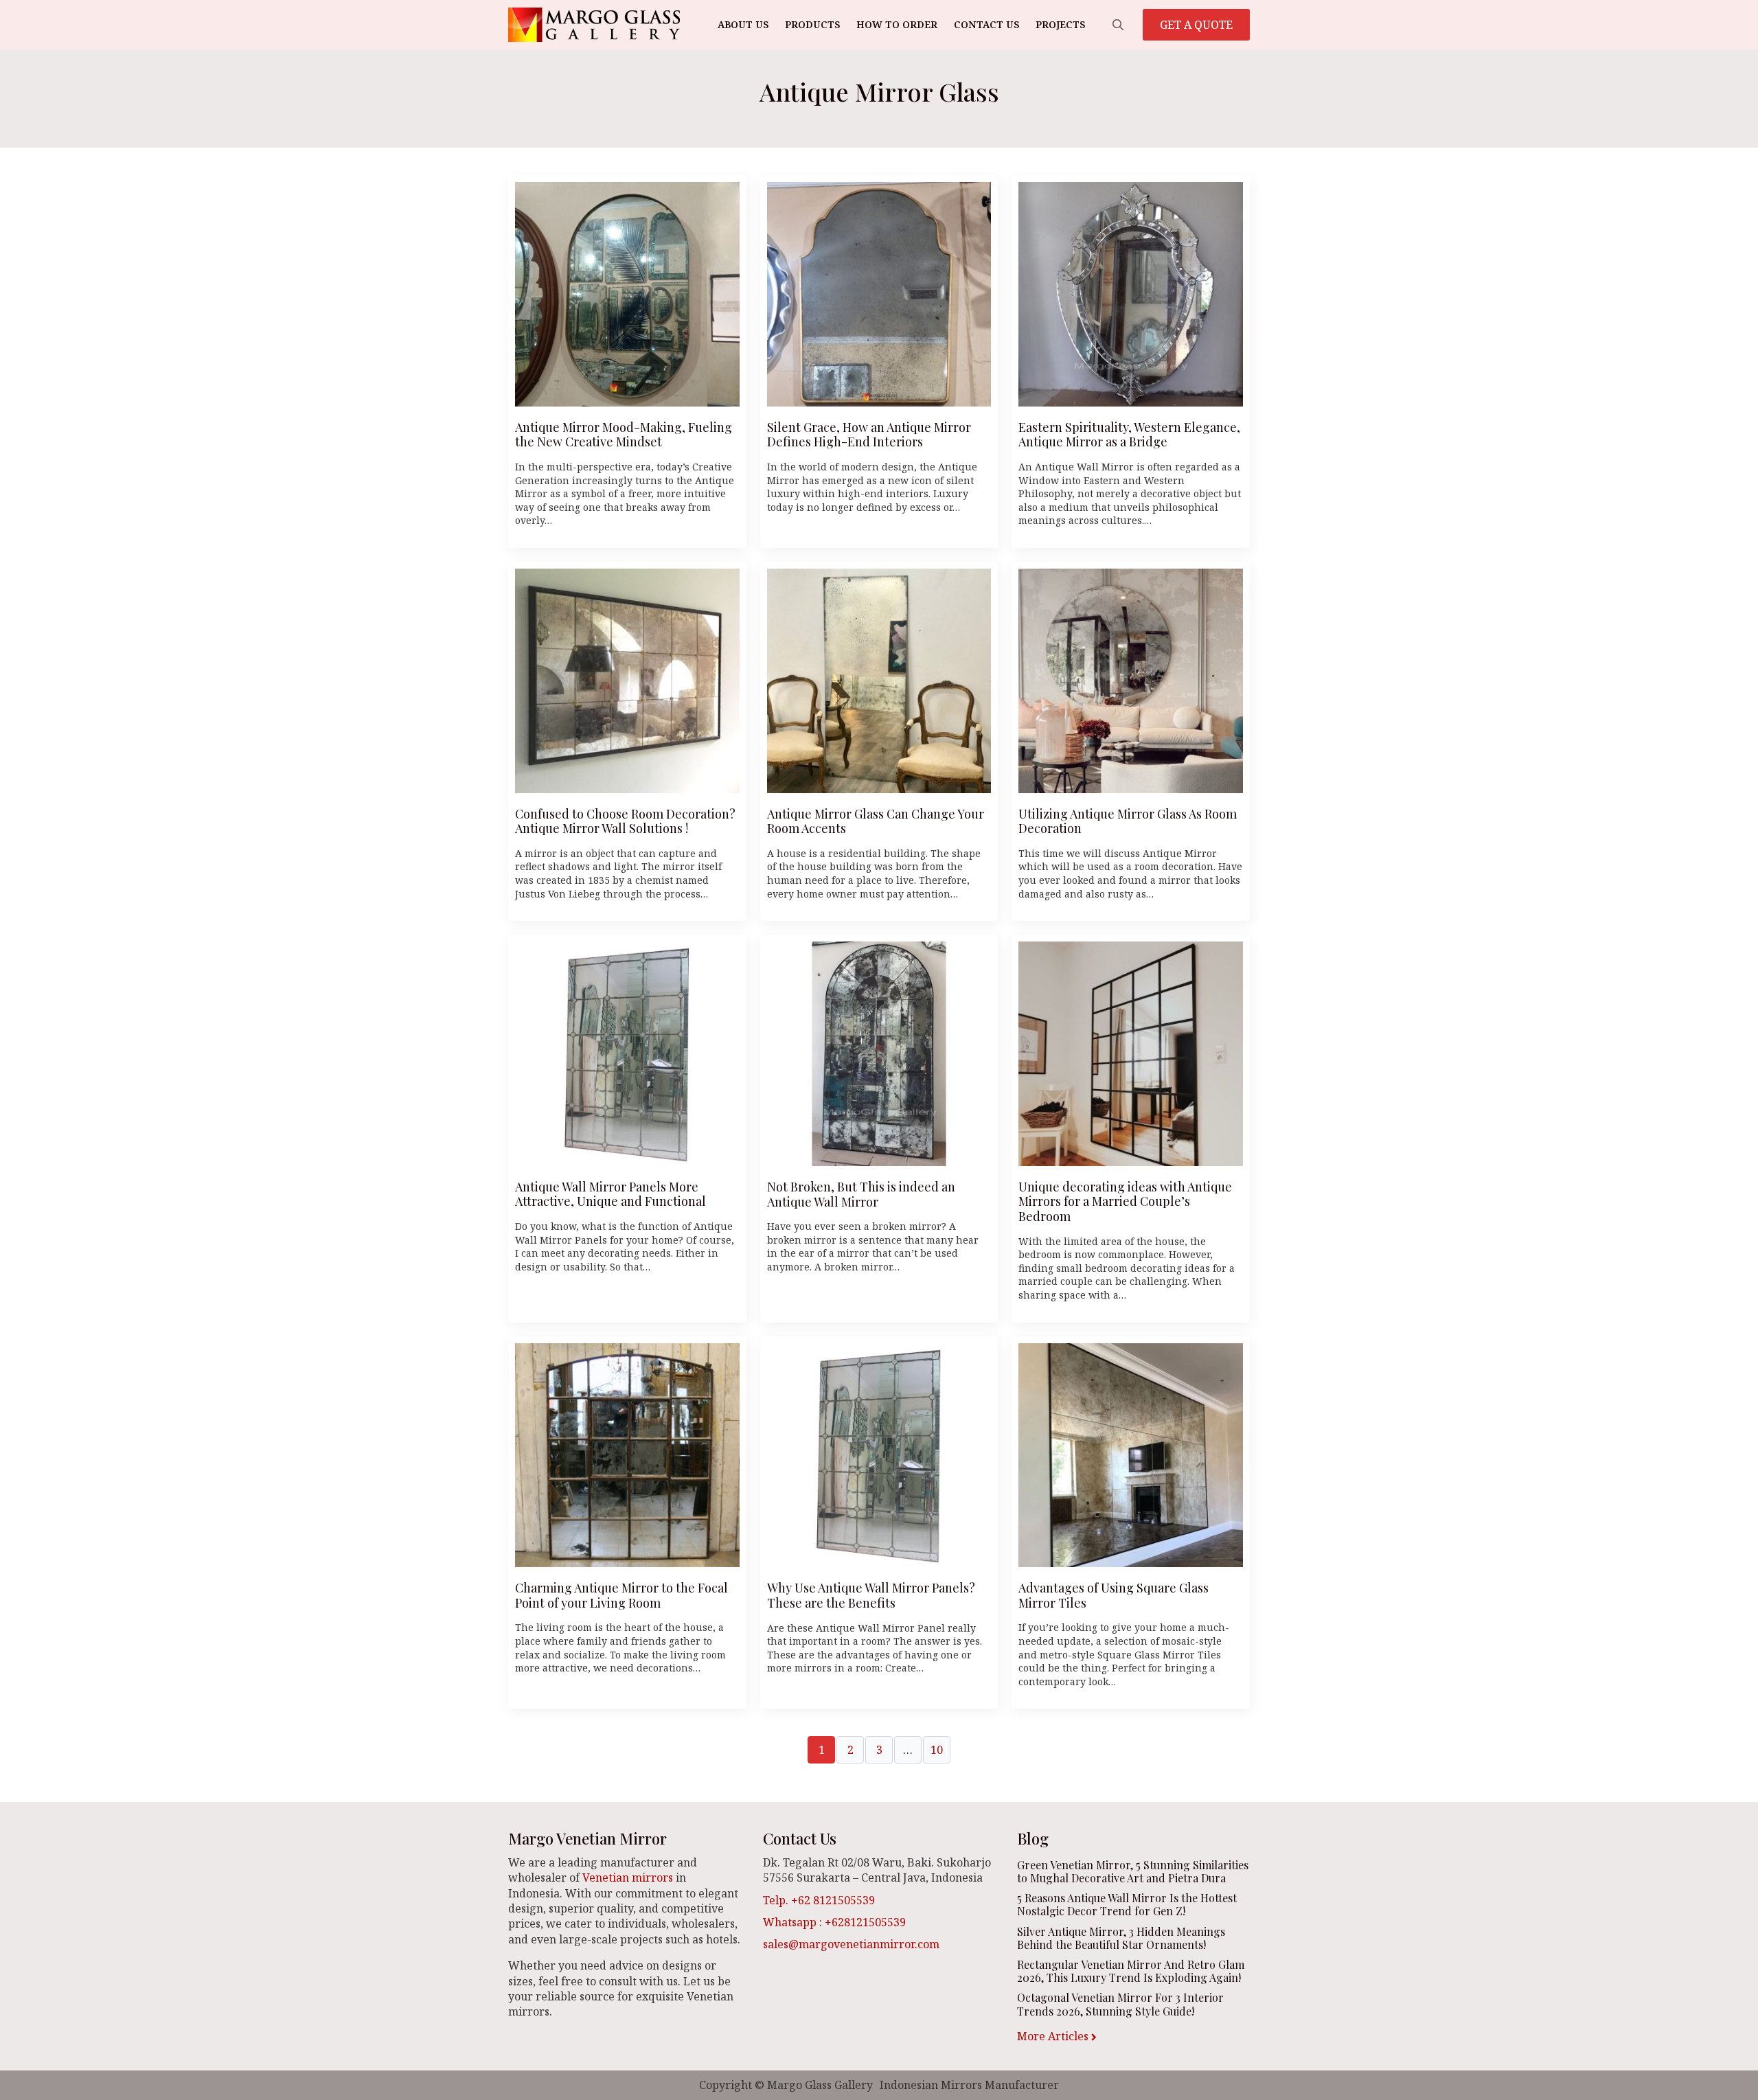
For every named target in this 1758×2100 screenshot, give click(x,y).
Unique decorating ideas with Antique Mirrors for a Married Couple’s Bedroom (1125, 1202)
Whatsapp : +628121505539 (834, 1922)
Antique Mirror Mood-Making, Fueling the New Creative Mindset (624, 435)
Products (812, 24)
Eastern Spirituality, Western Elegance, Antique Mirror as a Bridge (1129, 435)
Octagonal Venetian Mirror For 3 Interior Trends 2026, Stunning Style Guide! (1120, 2004)
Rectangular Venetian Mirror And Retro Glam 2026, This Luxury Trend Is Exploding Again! (1131, 1971)
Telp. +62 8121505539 (819, 1900)
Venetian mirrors (628, 1878)
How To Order (897, 24)
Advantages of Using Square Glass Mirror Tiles (1114, 1596)
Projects (1060, 24)
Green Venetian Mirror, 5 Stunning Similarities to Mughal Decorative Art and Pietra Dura (1133, 1871)
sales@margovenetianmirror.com (851, 1944)
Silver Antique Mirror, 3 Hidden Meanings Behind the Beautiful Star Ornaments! (1121, 1938)
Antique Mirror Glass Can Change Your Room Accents (876, 822)
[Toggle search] (1118, 25)
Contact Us (986, 24)
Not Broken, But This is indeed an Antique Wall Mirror (861, 1195)
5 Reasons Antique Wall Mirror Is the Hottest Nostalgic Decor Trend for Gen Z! (1127, 1904)
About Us (743, 24)
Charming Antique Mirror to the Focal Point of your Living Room (621, 1596)
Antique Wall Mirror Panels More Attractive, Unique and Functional (610, 1195)
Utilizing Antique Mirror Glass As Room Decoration (1128, 822)
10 (937, 1750)
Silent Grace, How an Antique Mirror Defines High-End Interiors (869, 435)
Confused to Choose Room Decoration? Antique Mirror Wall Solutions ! (625, 822)
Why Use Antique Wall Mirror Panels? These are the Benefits (871, 1596)
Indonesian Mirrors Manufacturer (969, 2085)
